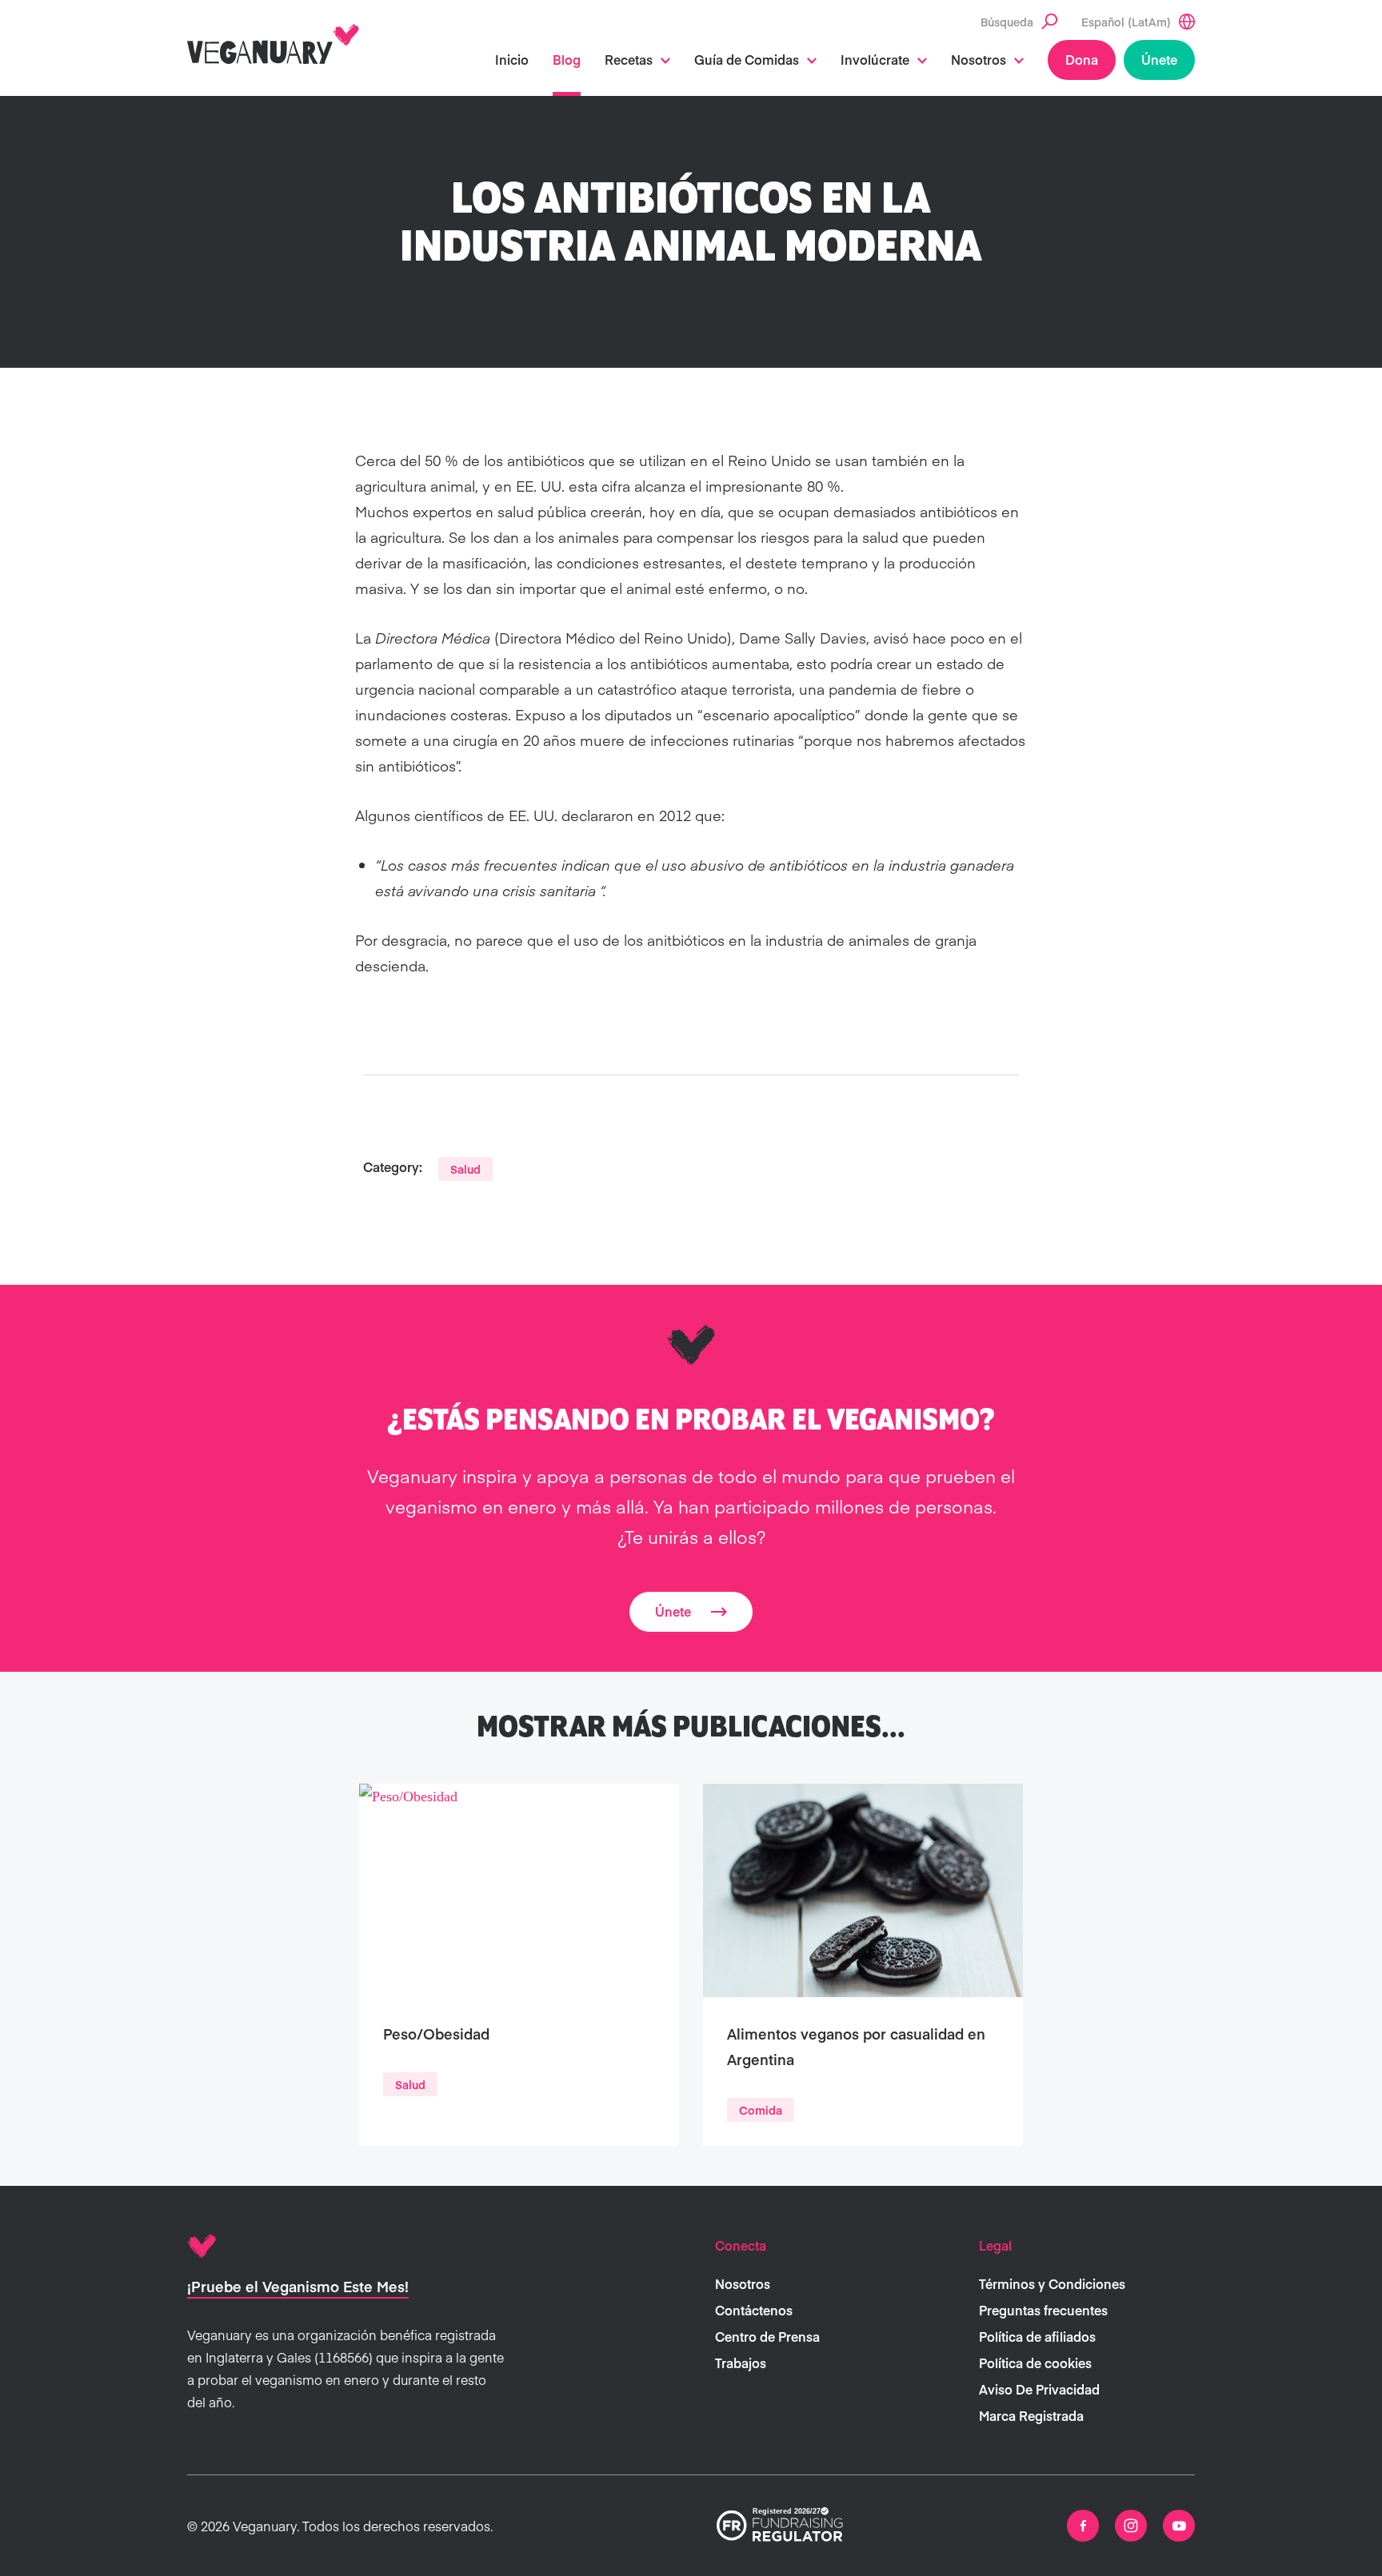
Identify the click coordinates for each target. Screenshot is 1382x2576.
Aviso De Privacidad (1039, 2389)
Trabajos (741, 2363)
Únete (1159, 59)
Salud (465, 1169)
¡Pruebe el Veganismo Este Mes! (298, 2286)
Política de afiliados (1037, 2336)
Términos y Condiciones (1052, 2283)
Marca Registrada (1031, 2415)
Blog (567, 59)
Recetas (629, 59)
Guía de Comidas (747, 59)
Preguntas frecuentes (1043, 2310)
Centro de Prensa (767, 2336)
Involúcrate (875, 59)
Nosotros (979, 59)
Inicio (512, 59)
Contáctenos (754, 2310)
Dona (1082, 59)
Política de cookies (1035, 2363)
